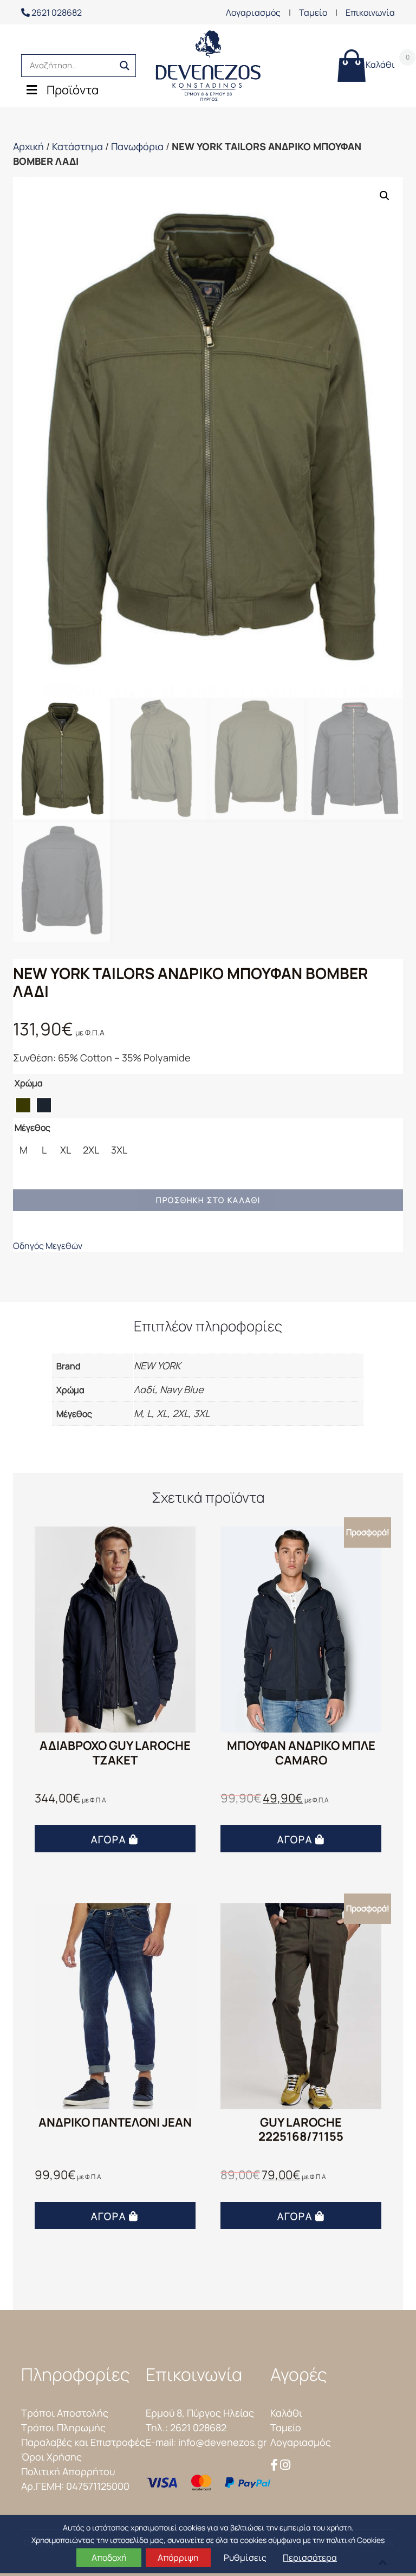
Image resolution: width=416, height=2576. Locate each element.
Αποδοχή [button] (109, 2558)
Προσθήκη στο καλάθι (208, 1200)
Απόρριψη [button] (178, 2558)
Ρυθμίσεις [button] (245, 2558)
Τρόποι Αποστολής (65, 2413)
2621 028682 (56, 12)
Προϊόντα (73, 90)
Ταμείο (313, 12)
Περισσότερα (310, 2558)
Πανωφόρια (137, 146)
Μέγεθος (32, 1128)
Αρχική (28, 146)
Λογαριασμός (253, 12)
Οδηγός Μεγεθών (48, 1246)
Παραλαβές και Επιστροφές (83, 2442)
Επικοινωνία (370, 12)
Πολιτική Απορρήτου (68, 2471)
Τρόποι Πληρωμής (63, 2427)
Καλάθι (380, 62)
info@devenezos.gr (222, 2442)
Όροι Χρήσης (51, 2457)
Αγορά (109, 1839)
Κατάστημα (77, 146)
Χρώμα (29, 1083)
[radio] (23, 1105)
